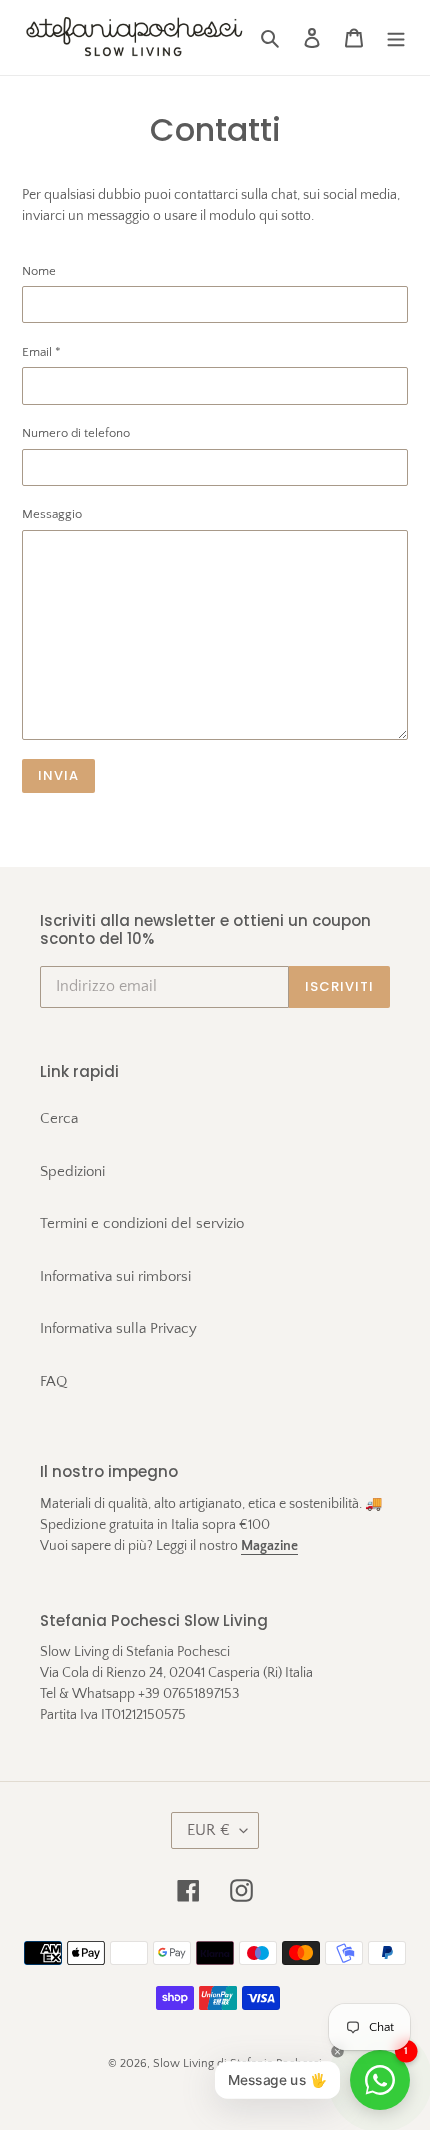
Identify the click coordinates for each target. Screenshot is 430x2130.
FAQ (53, 1381)
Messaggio (52, 514)
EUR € (208, 1830)
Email (41, 352)
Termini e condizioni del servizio (142, 1223)
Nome (39, 271)
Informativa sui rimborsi (115, 1276)
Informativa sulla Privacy (118, 1328)
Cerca (59, 1118)
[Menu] (396, 37)
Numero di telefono (76, 433)
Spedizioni (72, 1171)
